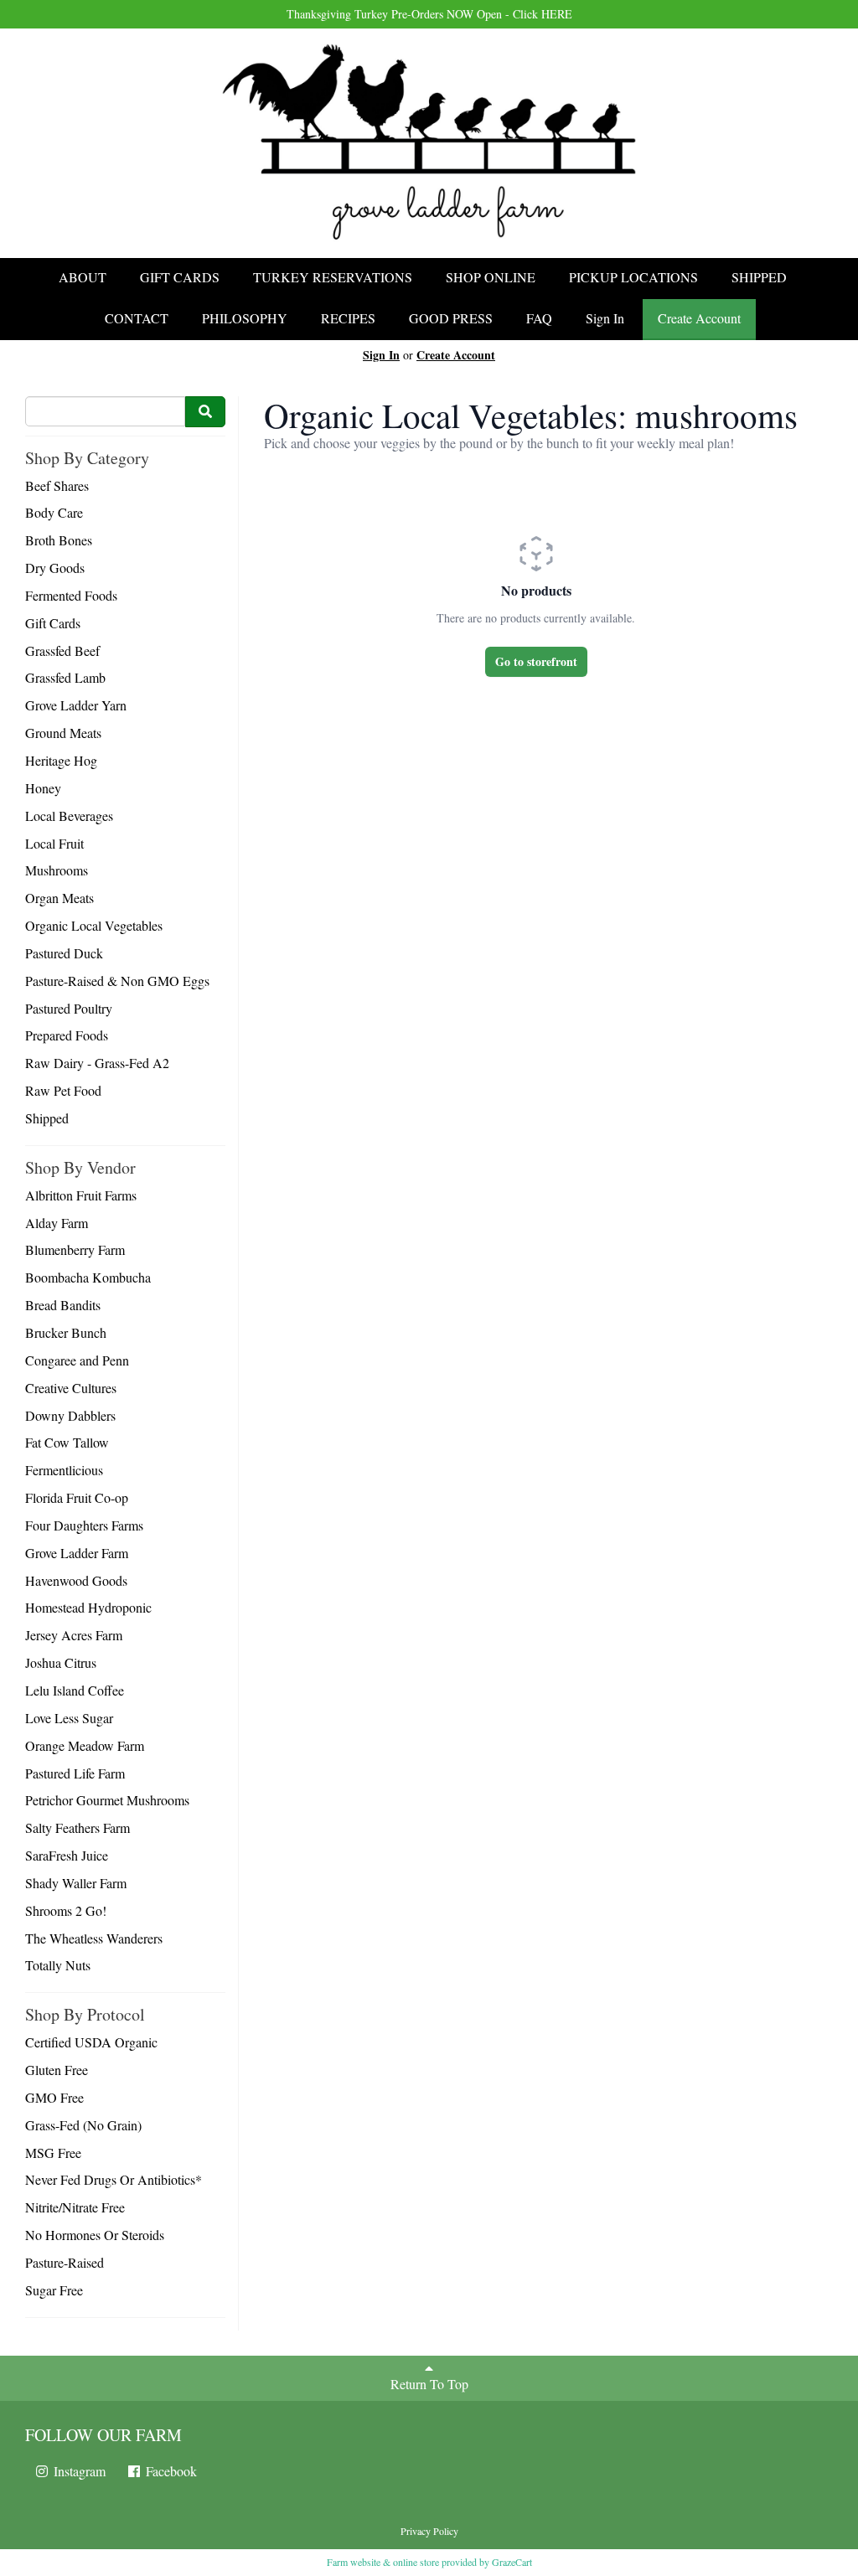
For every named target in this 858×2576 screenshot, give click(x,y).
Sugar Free (54, 2290)
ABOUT (83, 277)
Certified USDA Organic (91, 2042)
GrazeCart (512, 2562)
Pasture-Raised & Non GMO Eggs (117, 981)
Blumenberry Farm (75, 1249)
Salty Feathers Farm (78, 1827)
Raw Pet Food (63, 1090)
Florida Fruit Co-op (77, 1497)
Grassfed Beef (62, 650)
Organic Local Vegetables (94, 925)
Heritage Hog (61, 760)
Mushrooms (57, 870)
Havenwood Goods (76, 1580)
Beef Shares (57, 485)
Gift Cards (53, 623)
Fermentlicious (64, 1470)
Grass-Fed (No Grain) (83, 2125)
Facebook (170, 2471)
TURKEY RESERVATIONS (333, 277)
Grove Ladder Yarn (76, 705)
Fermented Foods (71, 595)
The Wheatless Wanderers (94, 1938)
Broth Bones (59, 540)
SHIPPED (759, 277)
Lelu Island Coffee (75, 1690)
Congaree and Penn (77, 1360)
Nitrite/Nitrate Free (75, 2207)
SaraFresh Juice (67, 1855)
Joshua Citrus (61, 1662)
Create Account (699, 318)
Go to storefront (536, 661)
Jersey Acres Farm (74, 1635)
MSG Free (53, 2153)
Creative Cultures (71, 1388)
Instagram (78, 2471)
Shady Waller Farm (76, 1883)
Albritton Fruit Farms (81, 1195)
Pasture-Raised (65, 2262)
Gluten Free (57, 2070)
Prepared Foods (67, 1035)
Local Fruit (54, 843)
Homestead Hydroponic (88, 1607)
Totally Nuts (58, 1965)
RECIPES (348, 318)
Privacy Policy (429, 2531)
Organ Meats (59, 898)
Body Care (54, 512)
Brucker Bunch (66, 1332)
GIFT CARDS (180, 277)
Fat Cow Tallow (67, 1442)
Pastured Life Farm (75, 1773)
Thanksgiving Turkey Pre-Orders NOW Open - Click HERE (429, 14)
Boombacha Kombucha (88, 1277)
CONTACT (137, 318)
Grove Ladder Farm (77, 1553)
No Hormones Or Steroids (95, 2235)
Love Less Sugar (69, 1718)
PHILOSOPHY (245, 318)
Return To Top (429, 2384)
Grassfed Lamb (65, 677)
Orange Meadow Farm (85, 1745)
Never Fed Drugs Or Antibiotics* (114, 2179)
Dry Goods (55, 568)
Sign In (605, 318)
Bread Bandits (63, 1305)
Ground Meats (63, 733)
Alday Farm (57, 1223)
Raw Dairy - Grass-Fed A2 (97, 1063)
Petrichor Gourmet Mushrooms (107, 1800)
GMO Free (54, 2097)
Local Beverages (69, 816)
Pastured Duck (64, 953)
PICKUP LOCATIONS (633, 277)
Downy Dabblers (70, 1415)
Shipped (47, 1118)
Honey (43, 788)
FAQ (539, 318)
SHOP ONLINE (491, 277)
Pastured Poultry (69, 1008)
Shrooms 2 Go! (66, 1910)
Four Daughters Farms (84, 1525)
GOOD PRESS (451, 318)
